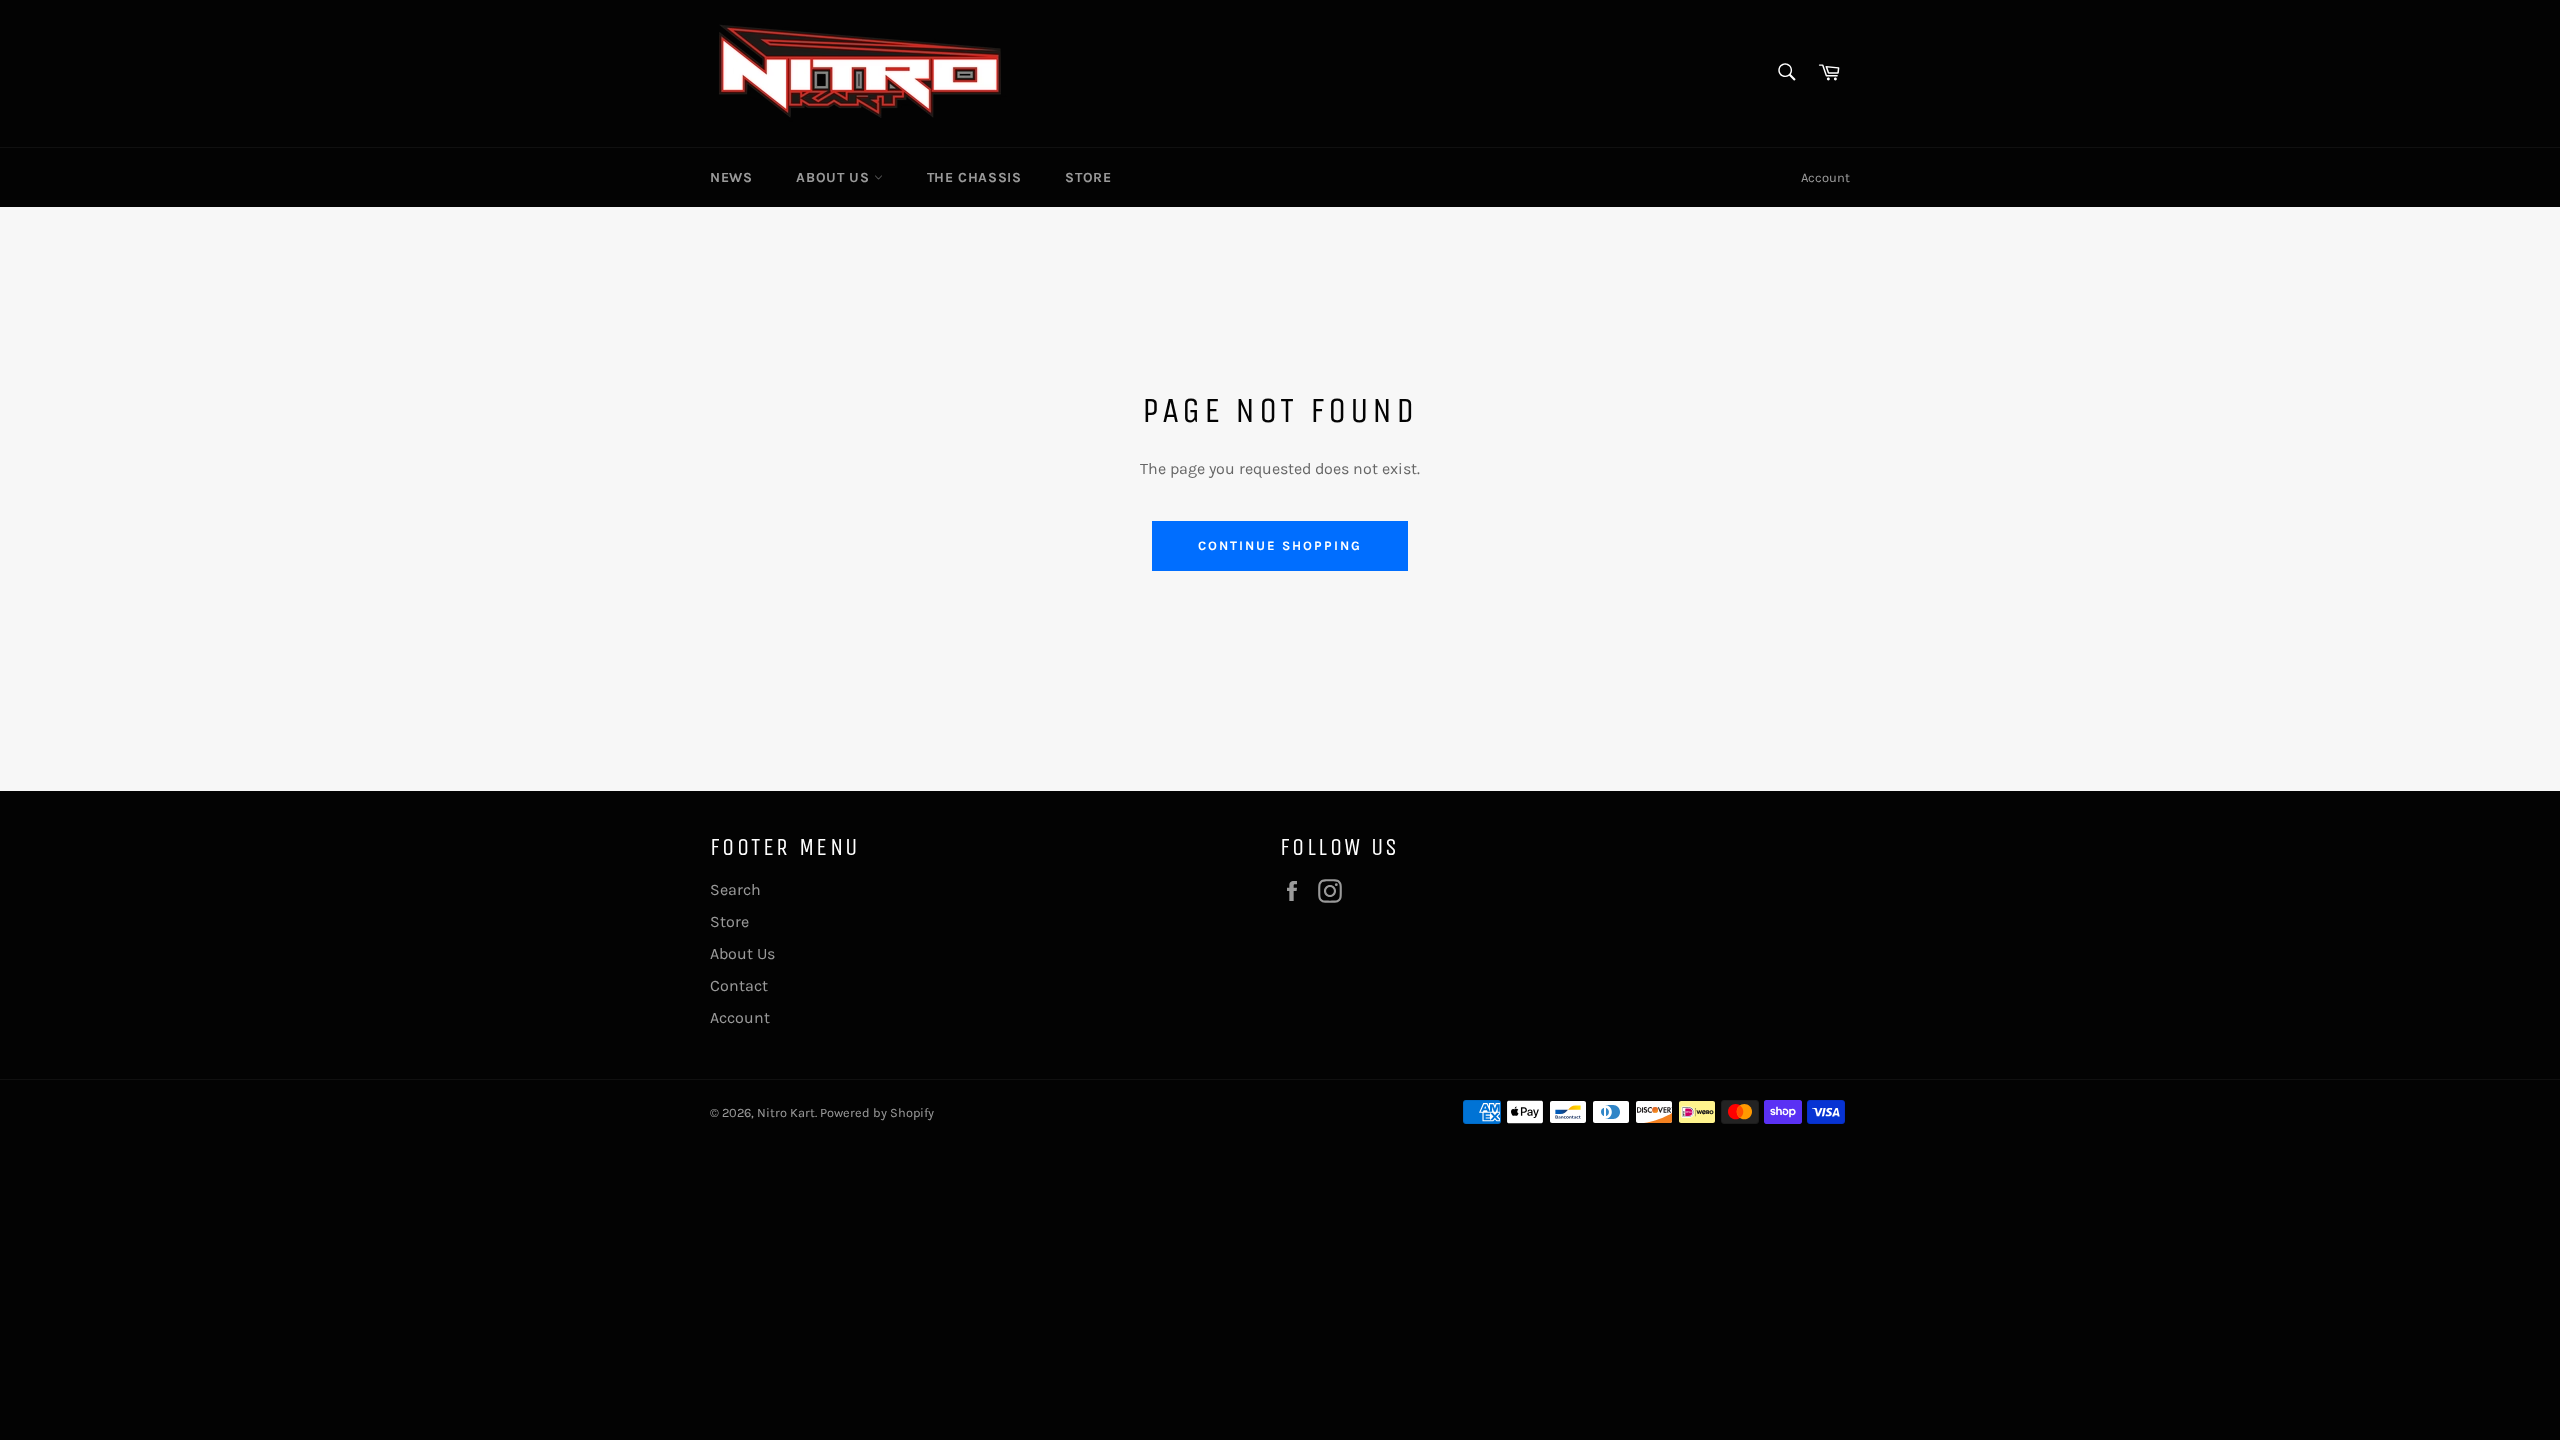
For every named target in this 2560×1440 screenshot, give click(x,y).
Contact (739, 985)
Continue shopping (1279, 545)
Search (735, 889)
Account (1825, 177)
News (731, 177)
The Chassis (974, 177)
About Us (834, 177)
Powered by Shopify (877, 1112)
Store (1088, 177)
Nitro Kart (786, 1112)
